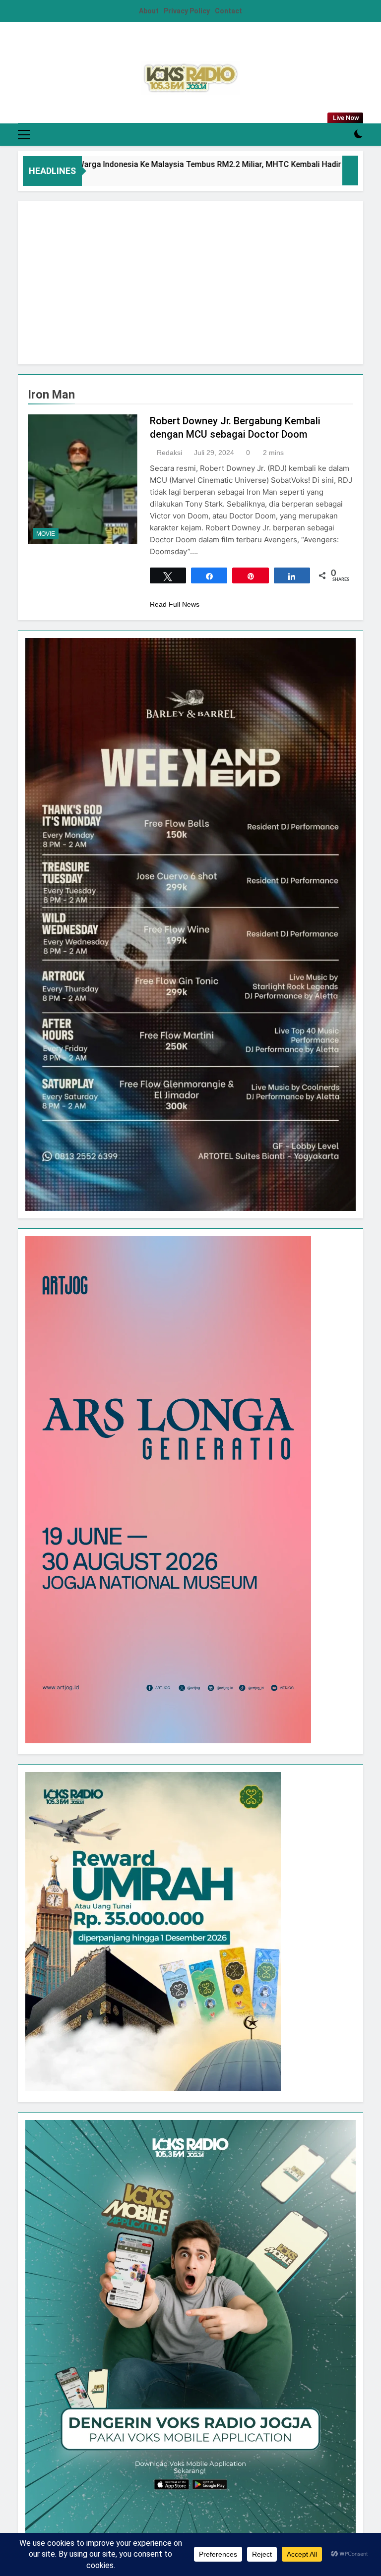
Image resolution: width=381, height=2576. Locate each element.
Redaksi (169, 453)
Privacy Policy (187, 11)
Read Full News (175, 604)
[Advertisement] (190, 283)
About (149, 11)
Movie (46, 534)
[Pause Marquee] (350, 171)
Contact (228, 11)
